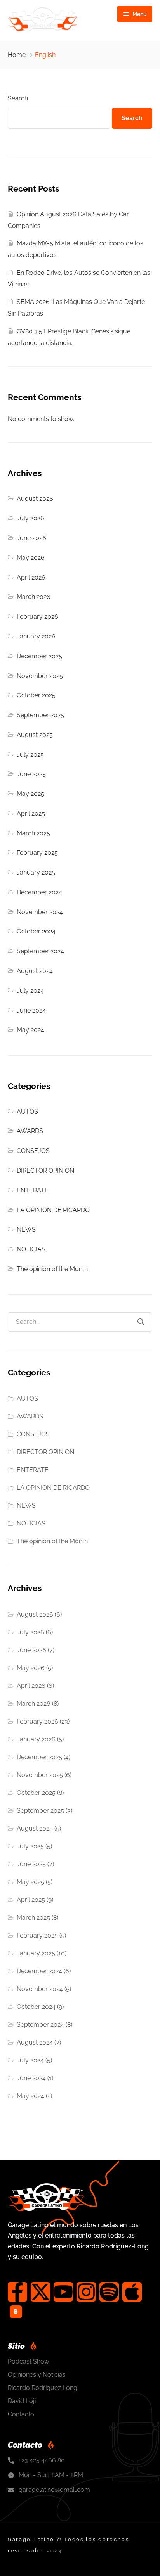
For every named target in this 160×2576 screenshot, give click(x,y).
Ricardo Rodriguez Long (43, 2388)
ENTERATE (33, 1190)
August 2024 (35, 971)
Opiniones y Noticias (37, 2375)
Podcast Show (29, 2361)
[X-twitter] (40, 2292)
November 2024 (40, 912)
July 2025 (30, 755)
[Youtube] (63, 2292)
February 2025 (37, 853)
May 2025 (30, 794)
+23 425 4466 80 (42, 2460)
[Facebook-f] (17, 2292)
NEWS (26, 1229)
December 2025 (39, 656)
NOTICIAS (31, 1249)
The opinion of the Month (52, 1269)
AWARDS (30, 1131)
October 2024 (36, 931)
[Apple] (132, 2292)
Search (18, 98)
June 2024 (31, 1010)
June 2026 (31, 538)
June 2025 (31, 774)
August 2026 (35, 499)
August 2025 (35, 735)
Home (17, 55)
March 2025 (33, 833)
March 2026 (34, 597)
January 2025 (36, 872)
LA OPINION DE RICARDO (53, 1210)
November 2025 (40, 676)
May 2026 (31, 558)
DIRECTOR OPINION (45, 1171)
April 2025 (31, 814)
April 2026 (31, 577)
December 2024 (39, 892)
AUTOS (27, 1112)
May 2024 (30, 1030)
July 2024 (30, 991)
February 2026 (37, 617)
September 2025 (40, 715)
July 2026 (30, 518)
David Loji (22, 2401)
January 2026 (36, 636)
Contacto (21, 2414)
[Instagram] (86, 2292)
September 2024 (40, 951)
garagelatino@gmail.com (54, 2490)
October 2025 (36, 695)
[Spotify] (109, 2292)
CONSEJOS (33, 1151)
